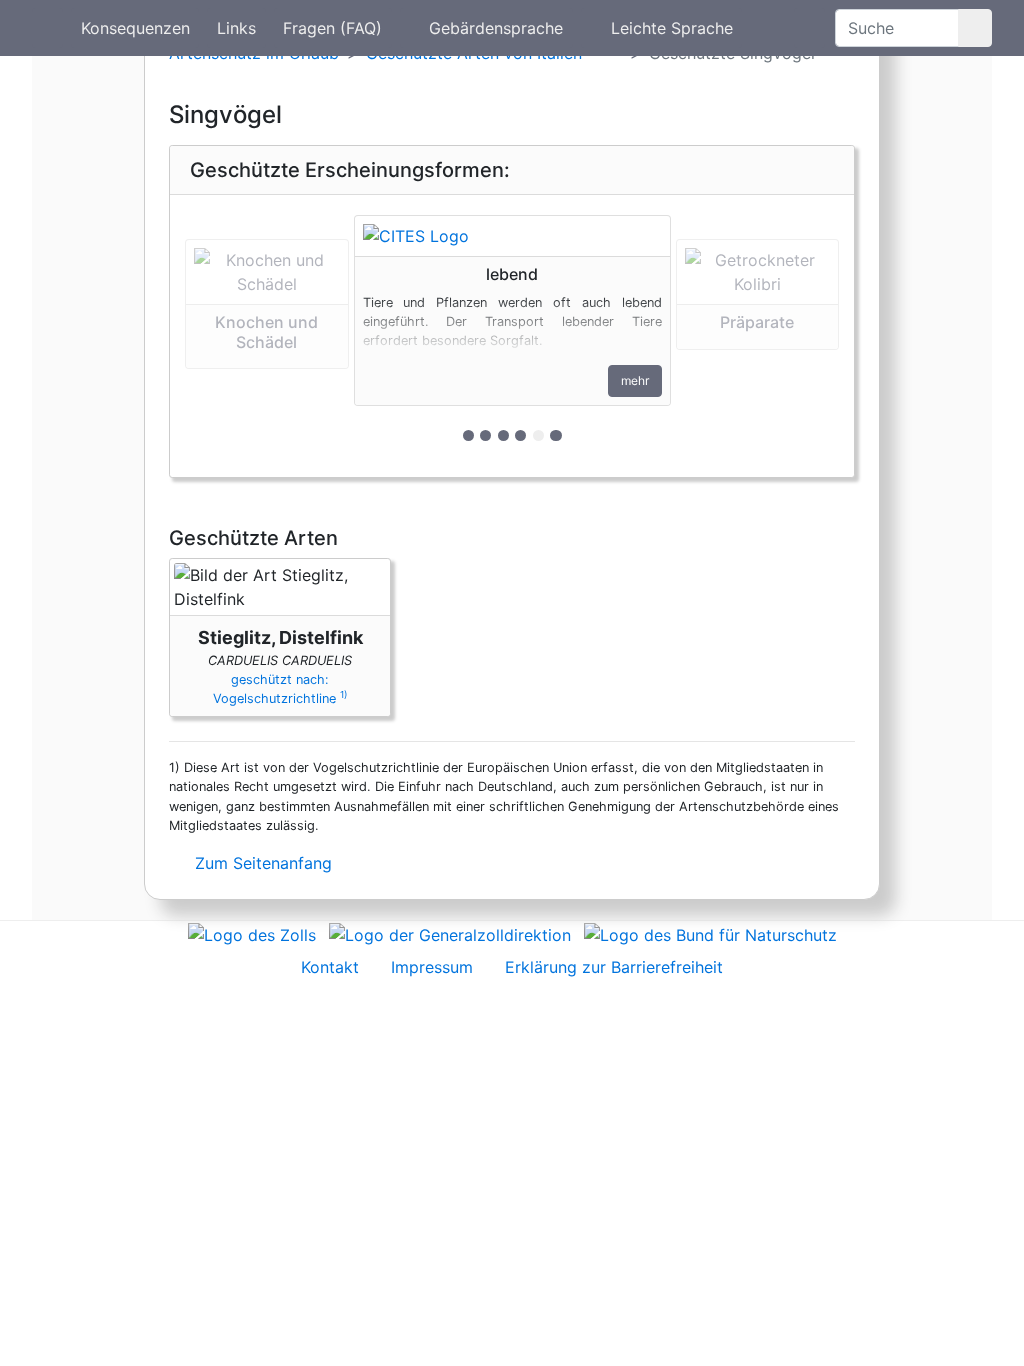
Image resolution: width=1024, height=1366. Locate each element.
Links (236, 28)
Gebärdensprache (496, 28)
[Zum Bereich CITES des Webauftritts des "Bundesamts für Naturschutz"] (710, 933)
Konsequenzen (135, 28)
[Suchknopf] (975, 28)
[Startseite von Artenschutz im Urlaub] (47, 28)
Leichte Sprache (672, 28)
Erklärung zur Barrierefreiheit (614, 967)
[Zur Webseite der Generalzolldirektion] (450, 933)
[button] (267, 335)
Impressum (432, 967)
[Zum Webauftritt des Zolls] (252, 933)
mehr (635, 380)
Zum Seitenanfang (261, 863)
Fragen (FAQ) (332, 28)
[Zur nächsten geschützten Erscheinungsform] (512, 236)
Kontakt (330, 967)
